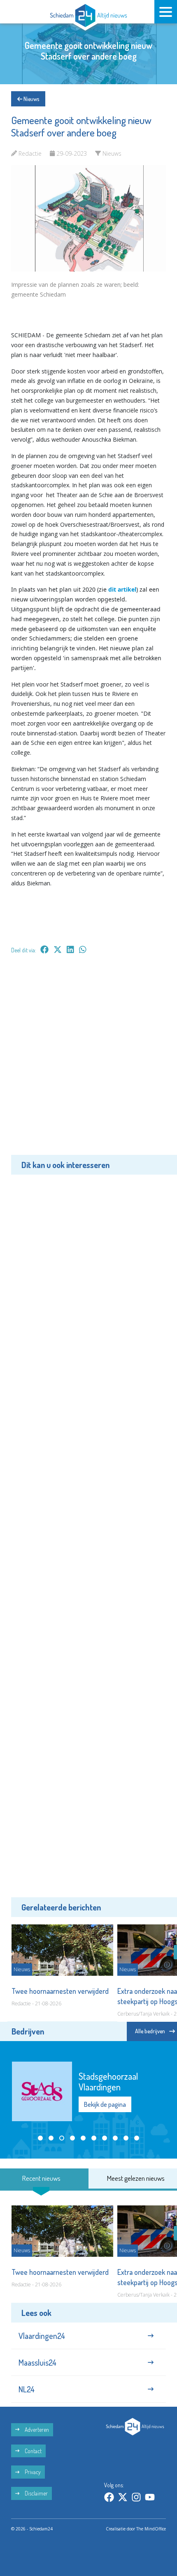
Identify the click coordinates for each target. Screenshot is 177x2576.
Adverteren (36, 2418)
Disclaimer (36, 2483)
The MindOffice (151, 2518)
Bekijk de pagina (105, 2084)
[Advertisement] (88, 1060)
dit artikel (122, 589)
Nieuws (31, 99)
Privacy (32, 2461)
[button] (40, 2115)
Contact (33, 2440)
